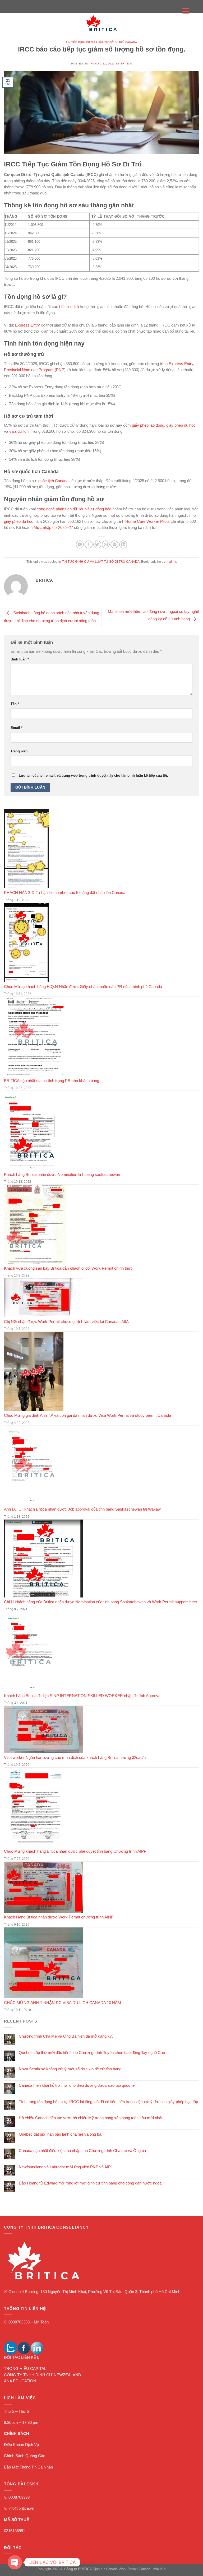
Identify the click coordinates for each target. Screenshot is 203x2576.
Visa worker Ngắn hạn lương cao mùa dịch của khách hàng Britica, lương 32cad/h (75, 1758)
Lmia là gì (159, 2569)
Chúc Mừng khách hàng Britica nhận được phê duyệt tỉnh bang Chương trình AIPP (75, 1851)
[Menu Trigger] (186, 11)
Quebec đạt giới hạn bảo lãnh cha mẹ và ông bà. (61, 2134)
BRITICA (126, 64)
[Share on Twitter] (97, 544)
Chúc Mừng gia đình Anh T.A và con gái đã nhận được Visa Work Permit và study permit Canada (87, 1415)
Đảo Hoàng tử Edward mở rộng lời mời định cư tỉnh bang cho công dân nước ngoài (91, 2183)
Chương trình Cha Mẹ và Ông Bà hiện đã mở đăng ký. (66, 2036)
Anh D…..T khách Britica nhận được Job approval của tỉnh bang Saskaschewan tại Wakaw (82, 1509)
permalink (169, 562)
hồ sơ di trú (69, 307)
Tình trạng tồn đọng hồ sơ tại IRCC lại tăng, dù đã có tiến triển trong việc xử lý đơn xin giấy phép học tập (108, 2102)
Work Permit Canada (135, 2569)
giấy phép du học (181, 425)
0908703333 (19, 2322)
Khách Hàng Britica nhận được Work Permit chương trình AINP (59, 1917)
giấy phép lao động (148, 425)
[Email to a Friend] (106, 544)
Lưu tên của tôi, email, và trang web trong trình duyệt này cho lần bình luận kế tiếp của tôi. (93, 775)
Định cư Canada (105, 2569)
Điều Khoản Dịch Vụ (21, 2445)
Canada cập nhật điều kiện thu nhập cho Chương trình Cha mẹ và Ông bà (82, 2151)
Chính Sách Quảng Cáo (25, 2456)
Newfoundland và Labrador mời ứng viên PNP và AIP (65, 2167)
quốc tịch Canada (53, 481)
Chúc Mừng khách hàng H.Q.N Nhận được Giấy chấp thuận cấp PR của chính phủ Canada (83, 987)
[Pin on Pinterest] (114, 544)
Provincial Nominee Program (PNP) (35, 370)
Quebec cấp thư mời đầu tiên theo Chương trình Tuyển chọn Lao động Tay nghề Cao (92, 2053)
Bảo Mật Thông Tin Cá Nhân (28, 2467)
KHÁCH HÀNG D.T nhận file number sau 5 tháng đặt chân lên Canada (65, 893)
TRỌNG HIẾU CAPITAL (25, 2369)
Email (17, 728)
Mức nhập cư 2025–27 (53, 528)
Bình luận (20, 659)
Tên (15, 704)
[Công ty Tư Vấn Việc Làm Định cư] (101, 23)
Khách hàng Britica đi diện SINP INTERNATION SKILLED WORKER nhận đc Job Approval (83, 1696)
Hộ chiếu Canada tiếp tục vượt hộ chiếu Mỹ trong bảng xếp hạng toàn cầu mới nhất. (91, 2118)
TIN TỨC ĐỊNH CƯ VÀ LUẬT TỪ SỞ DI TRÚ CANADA (101, 42)
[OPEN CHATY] (15, 2562)
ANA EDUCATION (20, 2381)
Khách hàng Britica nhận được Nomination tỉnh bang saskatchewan (62, 1175)
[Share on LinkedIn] (123, 544)
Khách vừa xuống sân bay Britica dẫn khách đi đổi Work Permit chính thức (68, 1268)
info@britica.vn (21, 2508)
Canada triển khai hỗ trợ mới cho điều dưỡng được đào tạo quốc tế (77, 2085)
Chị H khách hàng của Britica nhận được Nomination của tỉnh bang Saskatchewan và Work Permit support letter (101, 1602)
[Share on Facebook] (89, 544)
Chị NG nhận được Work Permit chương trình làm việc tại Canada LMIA (66, 1322)
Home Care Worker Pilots (147, 521)
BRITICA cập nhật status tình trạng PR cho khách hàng (52, 1081)
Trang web (19, 751)
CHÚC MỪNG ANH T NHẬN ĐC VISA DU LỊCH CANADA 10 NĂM (63, 2003)
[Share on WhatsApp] (80, 544)
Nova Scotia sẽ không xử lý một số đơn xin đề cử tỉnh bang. (71, 2069)
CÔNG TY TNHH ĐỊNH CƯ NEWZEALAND (43, 2375)
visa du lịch (19, 431)
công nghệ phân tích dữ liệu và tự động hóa (74, 509)
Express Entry (27, 325)
